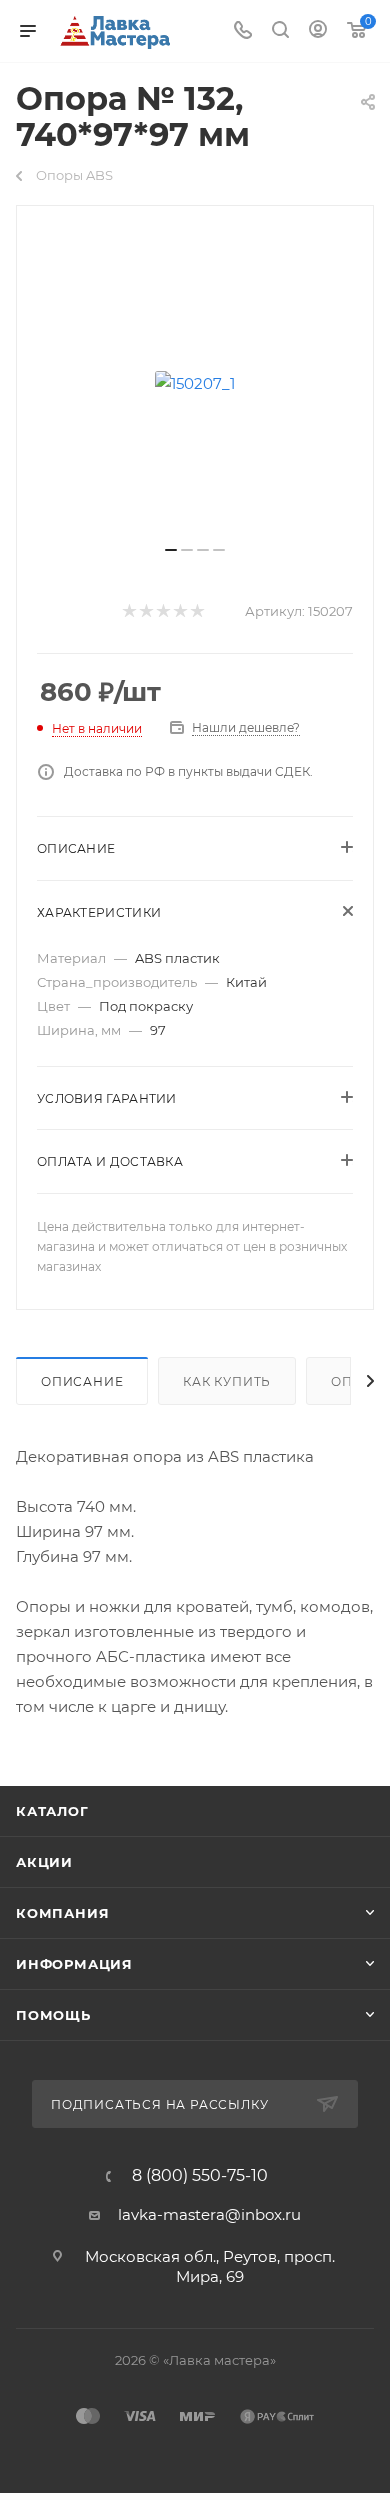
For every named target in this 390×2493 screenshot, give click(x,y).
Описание (82, 1381)
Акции (44, 1862)
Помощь (53, 2015)
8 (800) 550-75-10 (200, 2176)
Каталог (52, 1811)
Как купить (227, 1381)
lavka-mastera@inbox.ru (209, 2214)
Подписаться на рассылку (161, 2104)
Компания (62, 1913)
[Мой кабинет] (318, 31)
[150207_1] (195, 383)
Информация (74, 1964)
